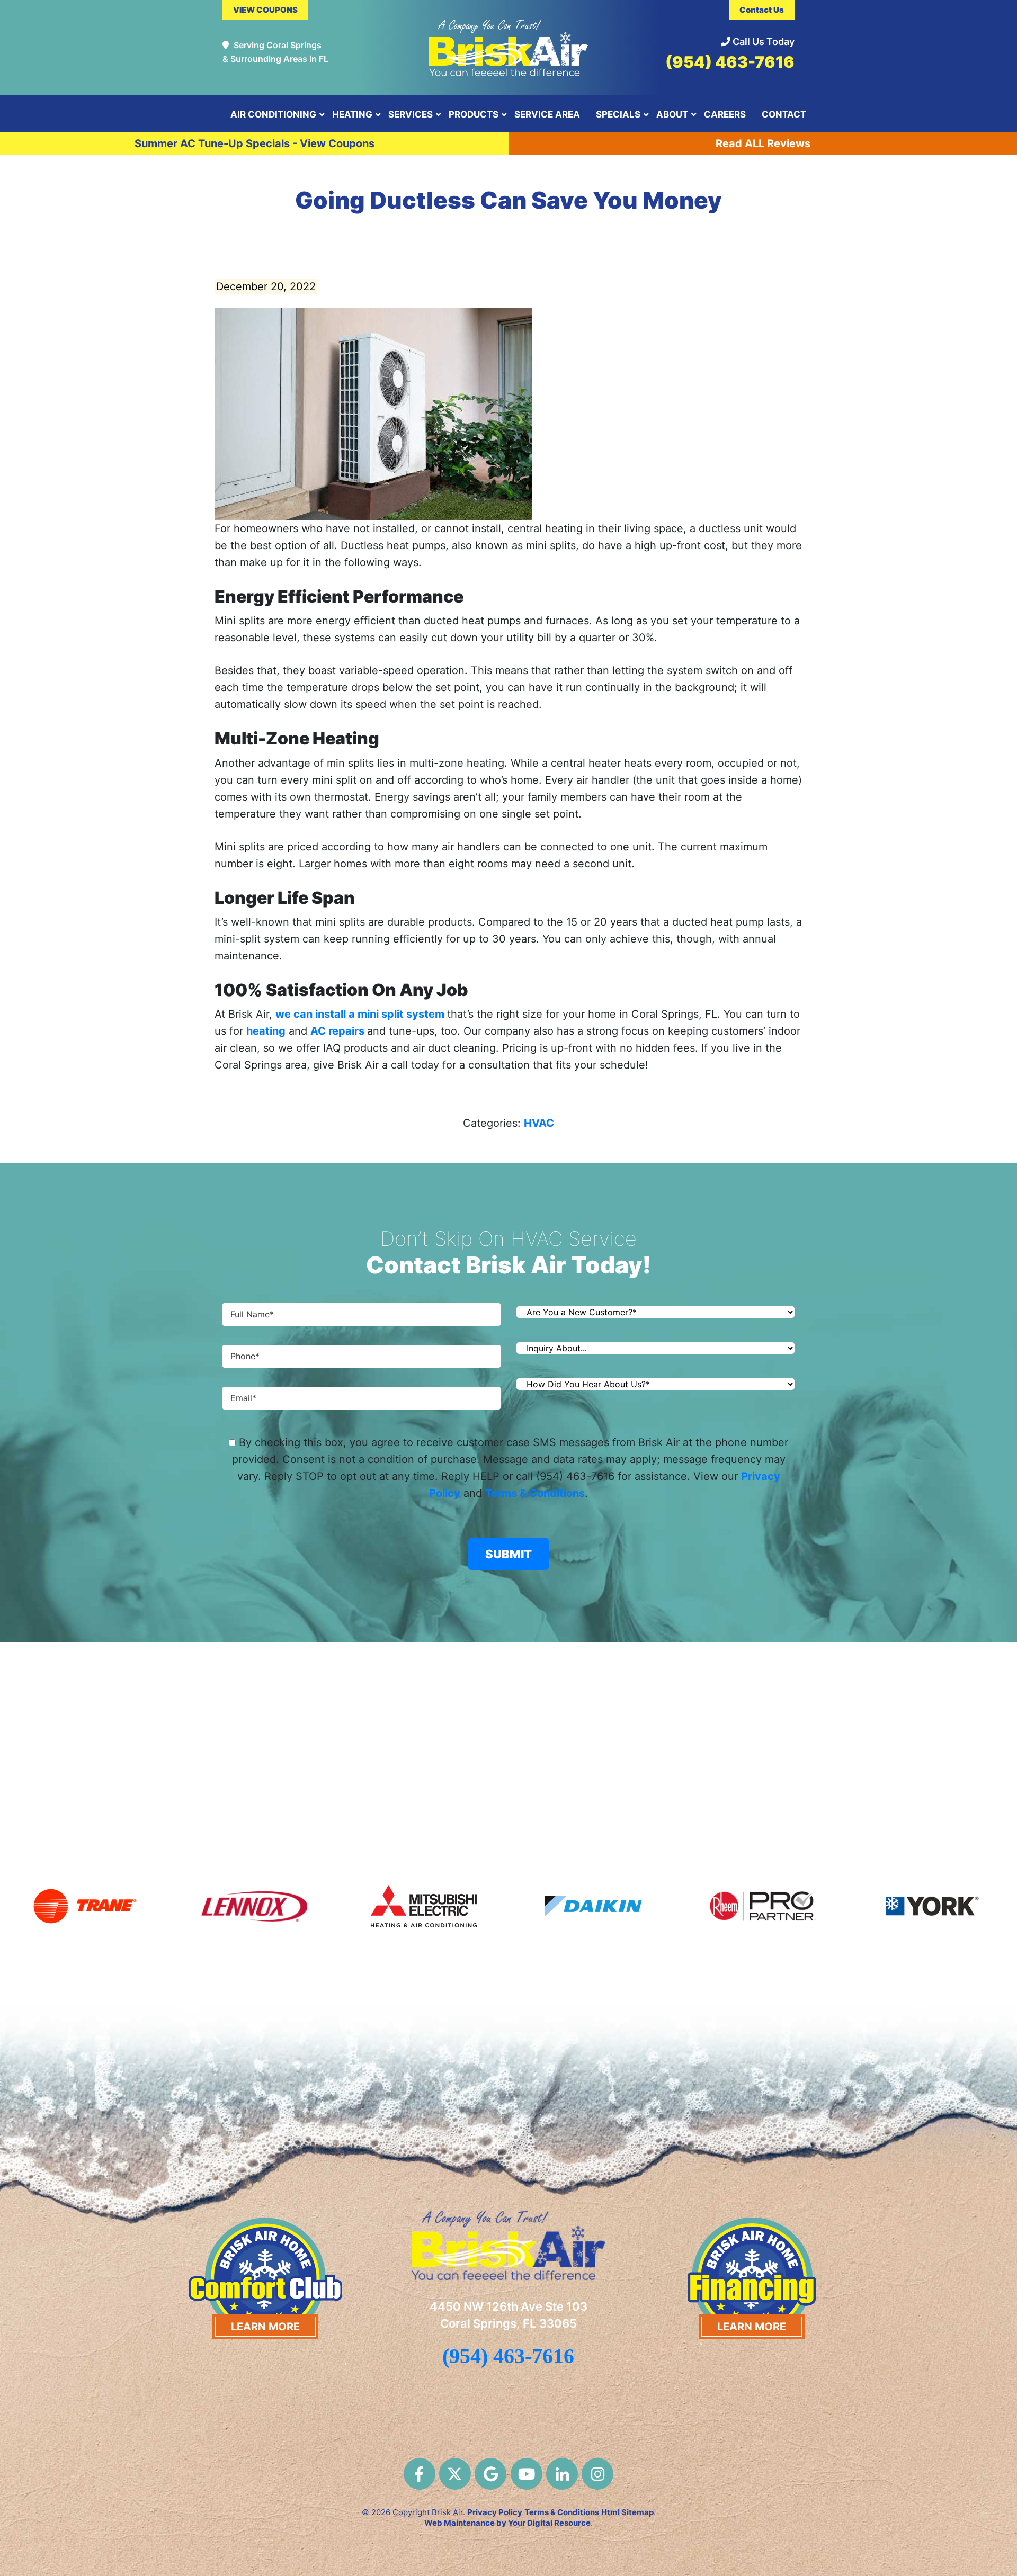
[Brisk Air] (508, 43)
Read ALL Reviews (763, 143)
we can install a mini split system (361, 1014)
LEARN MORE (265, 2326)
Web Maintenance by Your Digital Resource (507, 2523)
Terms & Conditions (535, 1493)
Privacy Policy (495, 2512)
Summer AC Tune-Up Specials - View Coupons (255, 143)
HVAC (539, 1123)
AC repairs (339, 1031)
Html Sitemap (627, 2512)
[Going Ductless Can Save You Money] (373, 413)
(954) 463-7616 (730, 62)
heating (266, 1031)
